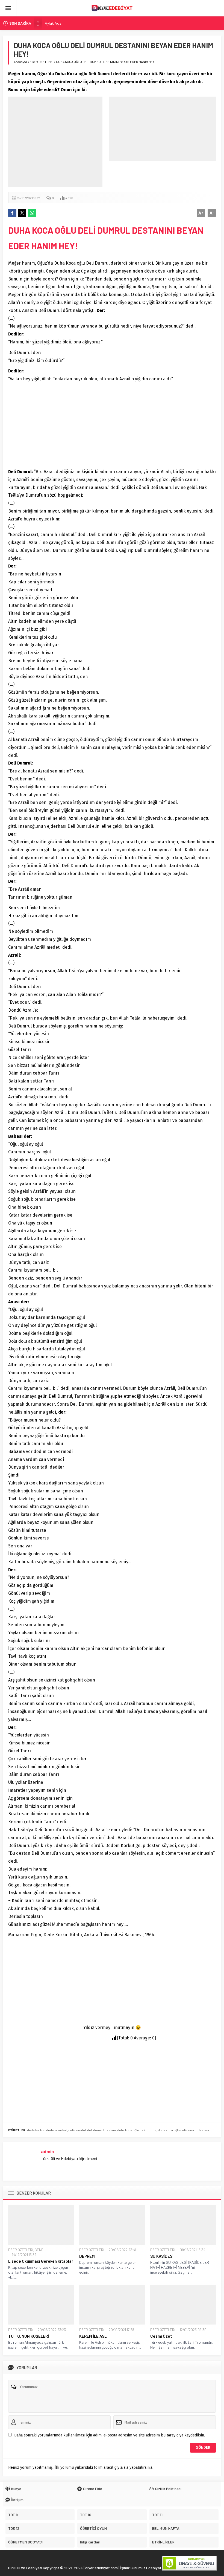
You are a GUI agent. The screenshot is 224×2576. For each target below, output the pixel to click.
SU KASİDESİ (162, 2256)
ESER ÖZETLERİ (42, 62)
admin (47, 2151)
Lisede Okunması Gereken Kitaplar (41, 2261)
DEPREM (87, 2256)
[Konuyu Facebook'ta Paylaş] (12, 213)
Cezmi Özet (161, 2336)
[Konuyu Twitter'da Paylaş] (22, 213)
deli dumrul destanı (101, 2130)
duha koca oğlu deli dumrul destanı (183, 2130)
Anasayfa (20, 62)
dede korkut (36, 2130)
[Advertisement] (55, 142)
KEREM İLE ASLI (93, 2336)
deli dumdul (77, 2130)
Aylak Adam (55, 23)
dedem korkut (57, 2130)
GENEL (40, 2250)
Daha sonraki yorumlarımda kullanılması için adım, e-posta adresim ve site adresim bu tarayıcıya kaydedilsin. (110, 2435)
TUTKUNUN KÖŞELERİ (29, 2336)
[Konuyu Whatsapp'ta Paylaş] (32, 213)
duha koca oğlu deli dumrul (137, 2130)
